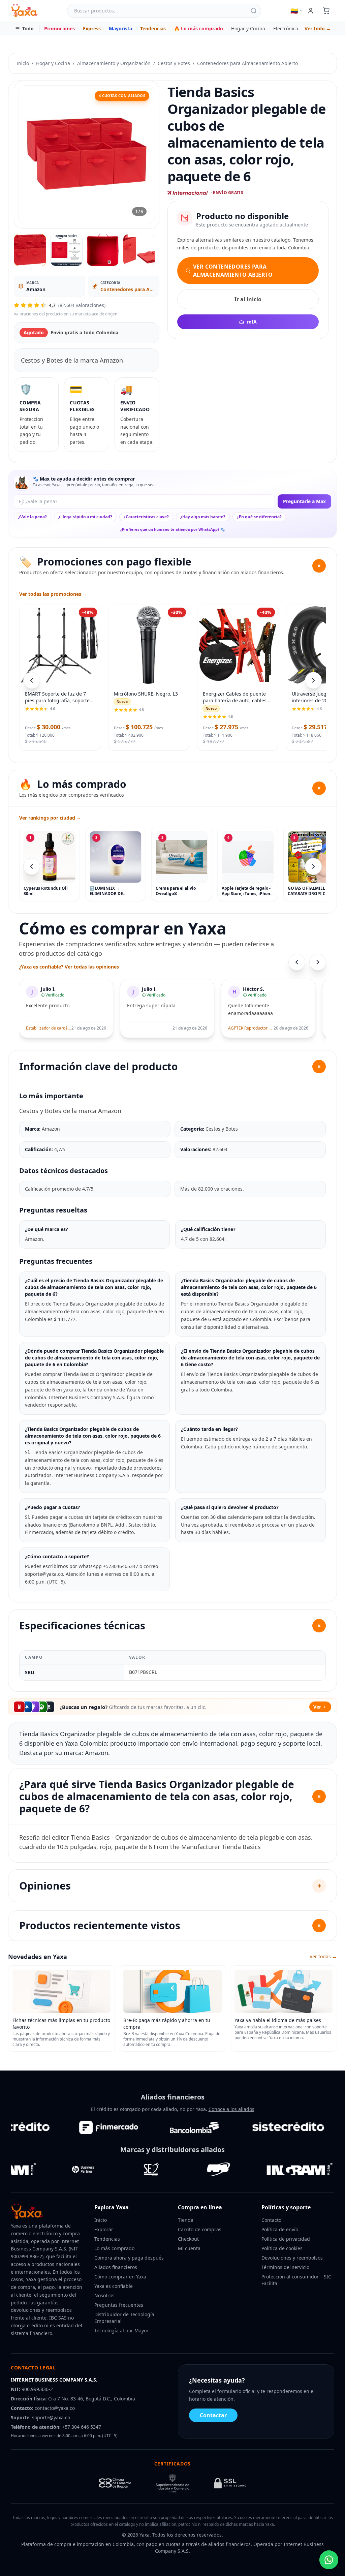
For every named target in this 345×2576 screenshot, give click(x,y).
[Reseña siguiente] (318, 962)
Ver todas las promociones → (53, 594)
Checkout (188, 2239)
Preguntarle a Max (304, 501)
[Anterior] (32, 866)
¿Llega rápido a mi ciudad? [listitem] (85, 517)
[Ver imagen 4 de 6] (139, 250)
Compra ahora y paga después (129, 2258)
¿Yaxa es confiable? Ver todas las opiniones (69, 967)
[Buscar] (254, 11)
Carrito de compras (200, 2229)
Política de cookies (282, 2248)
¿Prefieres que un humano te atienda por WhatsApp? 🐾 (173, 529)
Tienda (186, 2220)
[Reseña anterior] (297, 962)
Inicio (23, 63)
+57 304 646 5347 (82, 2427)
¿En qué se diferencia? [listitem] (259, 517)
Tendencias (153, 28)
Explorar (104, 2229)
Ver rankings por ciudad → (50, 818)
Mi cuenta (189, 2248)
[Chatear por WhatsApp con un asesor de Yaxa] (329, 2560)
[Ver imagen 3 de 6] (103, 250)
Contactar (213, 2415)
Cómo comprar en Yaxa (120, 2277)
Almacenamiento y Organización (114, 63)
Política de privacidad (286, 2239)
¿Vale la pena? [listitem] (33, 517)
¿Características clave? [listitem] (146, 517)
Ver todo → (318, 28)
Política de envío (280, 2229)
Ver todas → (323, 1956)
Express (92, 28)
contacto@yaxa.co (55, 2408)
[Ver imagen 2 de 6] (66, 250)
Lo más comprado (114, 2248)
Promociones (59, 28)
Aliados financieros (116, 2267)
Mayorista (120, 28)
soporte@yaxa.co (51, 2417)
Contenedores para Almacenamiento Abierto (247, 63)
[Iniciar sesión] (311, 11)
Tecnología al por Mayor (121, 2330)
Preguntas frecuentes (119, 2305)
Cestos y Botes (174, 63)
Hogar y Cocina (248, 28)
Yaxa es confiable (114, 2286)
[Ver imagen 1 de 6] (30, 250)
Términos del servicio (285, 2267)
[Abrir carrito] (326, 11)
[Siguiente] (313, 866)
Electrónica (286, 28)
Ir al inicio (248, 299)
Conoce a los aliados (231, 2109)
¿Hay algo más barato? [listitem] (203, 517)
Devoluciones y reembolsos (292, 2258)
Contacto (271, 2220)
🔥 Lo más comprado (198, 28)
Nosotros (104, 2295)
